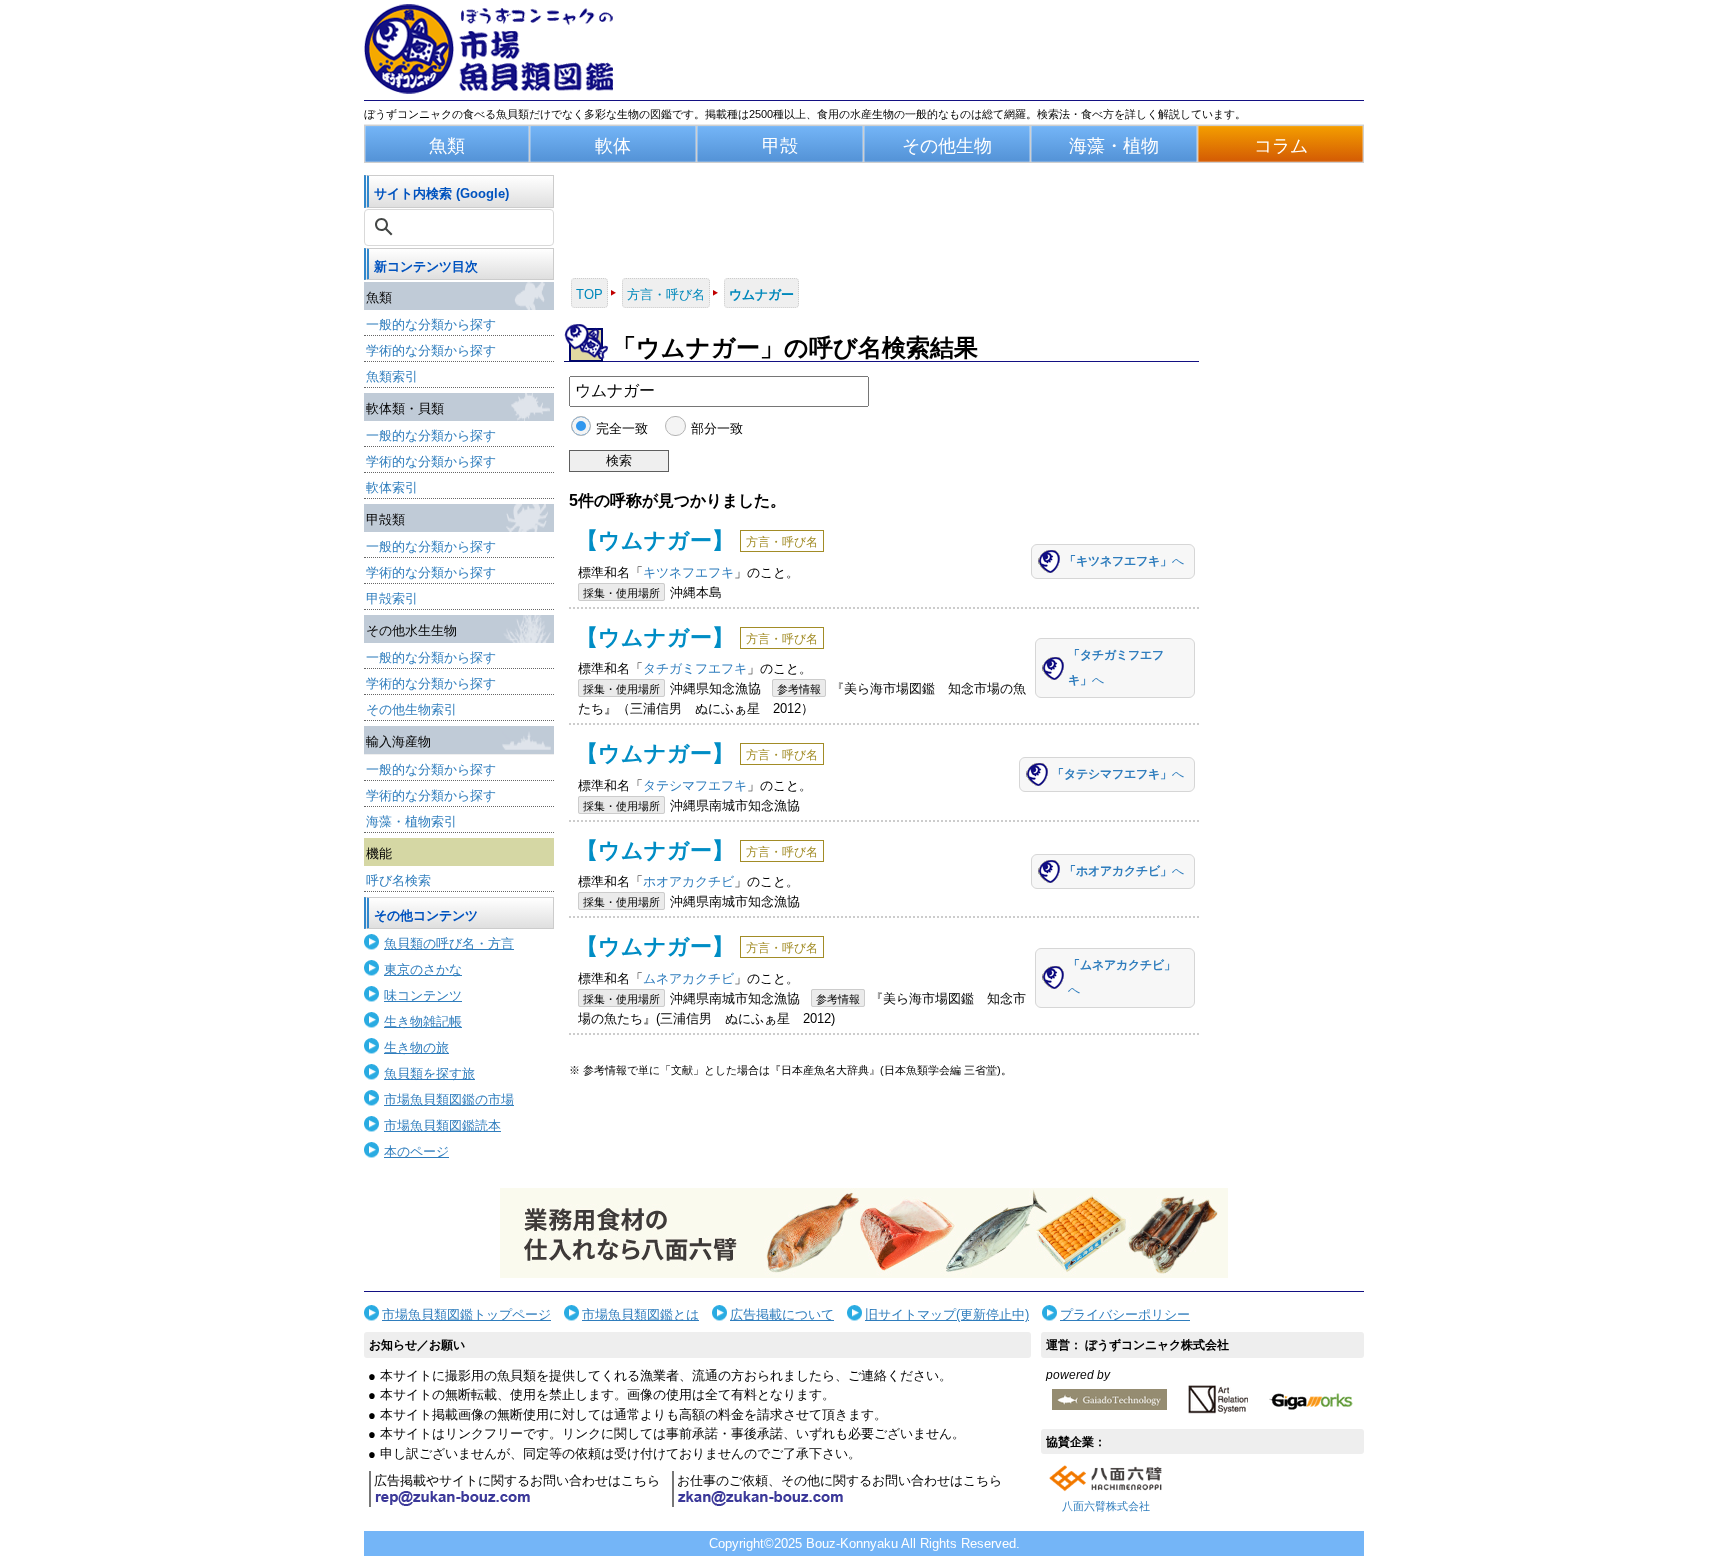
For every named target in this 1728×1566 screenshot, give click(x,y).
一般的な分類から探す (431, 324)
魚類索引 (392, 376)
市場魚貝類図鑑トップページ (466, 1314)
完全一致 (622, 428)
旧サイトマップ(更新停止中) (947, 1314)
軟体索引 (392, 487)
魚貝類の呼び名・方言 (449, 943)
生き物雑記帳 (423, 1021)
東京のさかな (423, 969)
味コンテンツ (423, 995)
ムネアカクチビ (688, 978)
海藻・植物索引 (411, 821)
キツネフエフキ (688, 572)
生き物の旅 (416, 1047)
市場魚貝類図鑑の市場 (449, 1099)
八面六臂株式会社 (1106, 1506)
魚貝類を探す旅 (429, 1073)
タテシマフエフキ (695, 785)
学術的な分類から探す (431, 350)
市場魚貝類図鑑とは (640, 1314)
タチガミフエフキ (695, 668)
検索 (619, 460)
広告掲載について (782, 1314)
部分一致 (716, 428)
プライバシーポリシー (1125, 1314)
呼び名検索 (398, 880)
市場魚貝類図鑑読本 (442, 1125)
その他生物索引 (411, 709)
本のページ (416, 1151)
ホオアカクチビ (688, 881)
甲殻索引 (392, 598)
